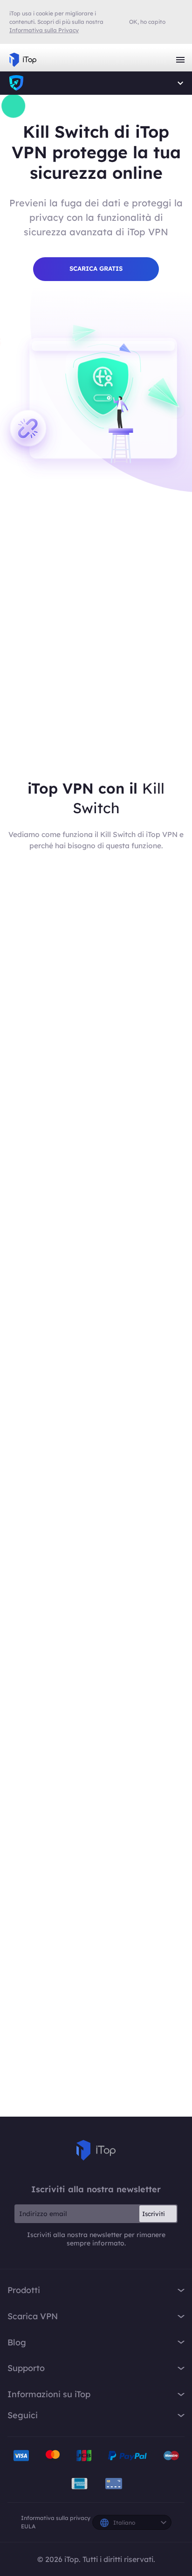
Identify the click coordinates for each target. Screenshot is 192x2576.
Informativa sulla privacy (56, 2518)
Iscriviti (154, 2214)
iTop (16, 83)
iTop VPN (23, 60)
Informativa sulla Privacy (44, 30)
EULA (28, 2526)
